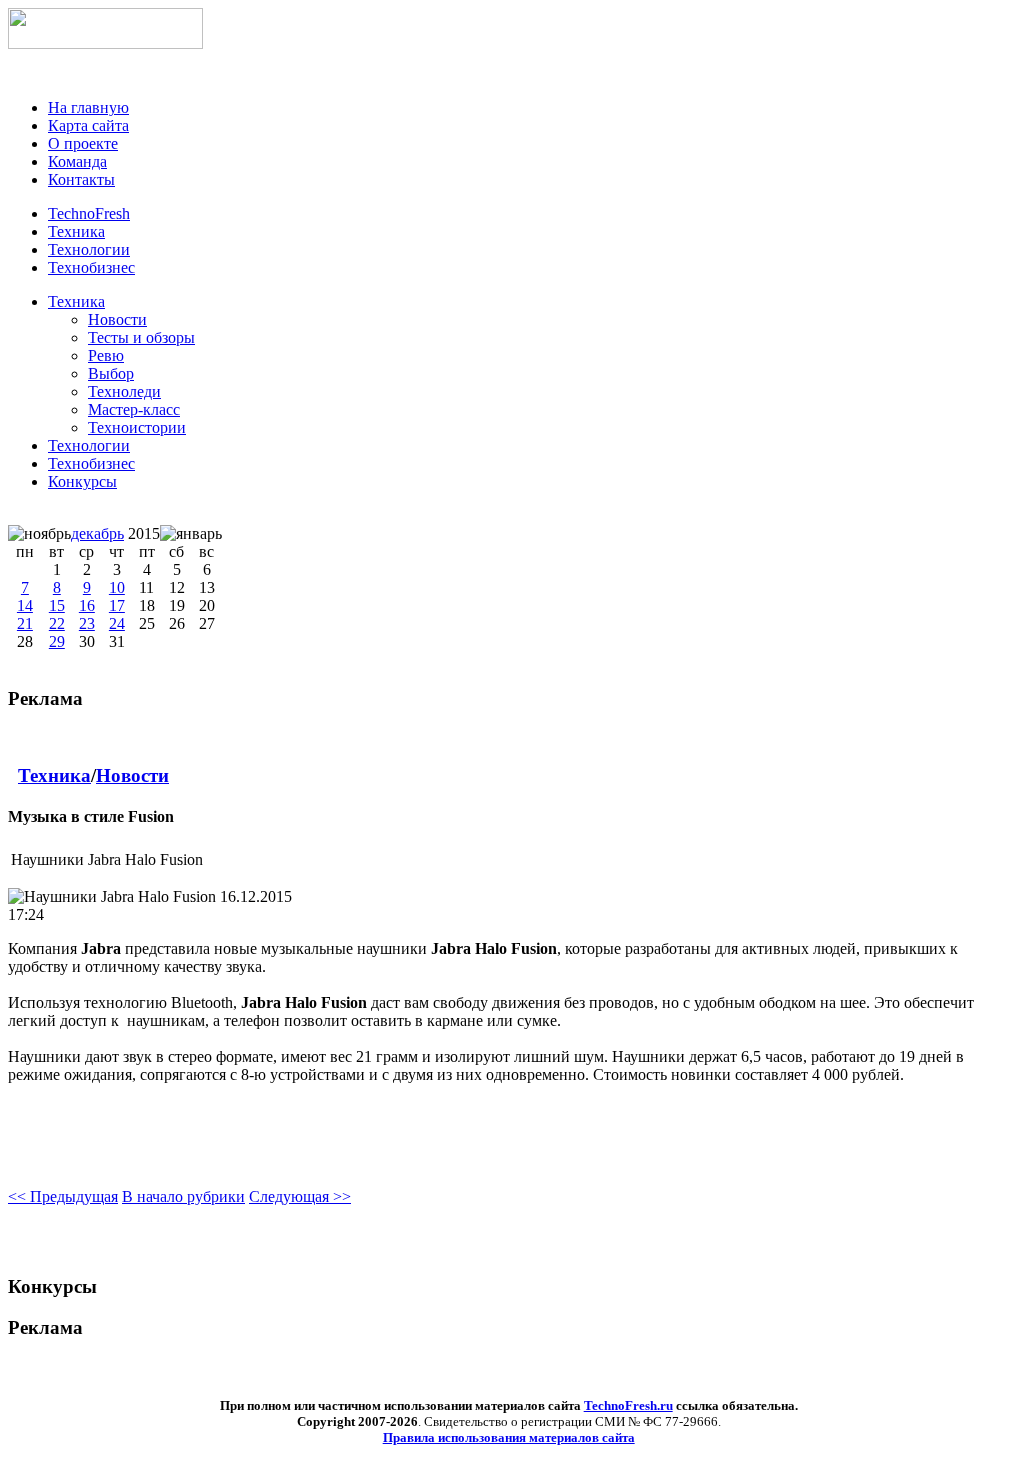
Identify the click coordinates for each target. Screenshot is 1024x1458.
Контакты (81, 179)
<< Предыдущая (63, 1196)
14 (25, 605)
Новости (132, 775)
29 (57, 641)
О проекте (83, 143)
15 (57, 605)
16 (87, 605)
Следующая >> (300, 1196)
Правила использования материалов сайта (509, 1437)
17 (117, 605)
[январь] (191, 534)
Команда (77, 161)
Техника (76, 301)
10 (117, 587)
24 (117, 623)
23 (87, 623)
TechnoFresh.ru (628, 1405)
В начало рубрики (183, 1196)
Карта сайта (88, 125)
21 (25, 623)
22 (57, 623)
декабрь (97, 533)
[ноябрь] (39, 534)
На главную (88, 107)
